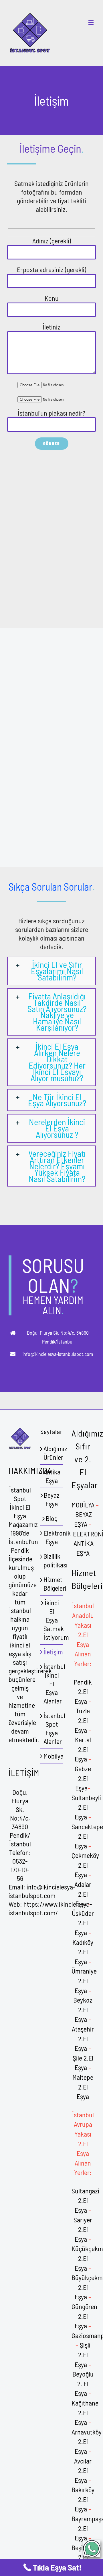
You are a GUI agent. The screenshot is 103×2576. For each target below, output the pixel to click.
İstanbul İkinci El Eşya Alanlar (52, 1684)
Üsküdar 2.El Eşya (83, 1923)
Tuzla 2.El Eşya (82, 1720)
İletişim (52, 1652)
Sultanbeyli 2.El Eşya (86, 1807)
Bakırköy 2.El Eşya (83, 2499)
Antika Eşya (52, 1476)
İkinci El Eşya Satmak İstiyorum (52, 1620)
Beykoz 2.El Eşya (83, 2009)
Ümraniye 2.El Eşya (84, 1980)
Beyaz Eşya (52, 1499)
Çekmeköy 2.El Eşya (85, 1865)
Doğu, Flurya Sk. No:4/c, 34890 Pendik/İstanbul (20, 1818)
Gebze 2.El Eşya (83, 1778)
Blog (52, 1518)
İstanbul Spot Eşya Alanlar (52, 1728)
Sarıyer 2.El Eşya (83, 2229)
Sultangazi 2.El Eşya (85, 2200)
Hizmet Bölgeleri (52, 1584)
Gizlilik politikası (52, 1560)
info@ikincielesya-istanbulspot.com (42, 1891)
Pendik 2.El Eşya (83, 1691)
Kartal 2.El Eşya (83, 1749)
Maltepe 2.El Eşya (83, 2087)
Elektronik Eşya (52, 1537)
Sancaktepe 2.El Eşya (87, 1836)
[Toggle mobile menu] (91, 23)
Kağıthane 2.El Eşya (85, 2412)
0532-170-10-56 (20, 1870)
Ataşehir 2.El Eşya (83, 2038)
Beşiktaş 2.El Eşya (83, 2557)
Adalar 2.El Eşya (83, 1894)
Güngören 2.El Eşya (84, 2316)
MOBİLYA (83, 1505)
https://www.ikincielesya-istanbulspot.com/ (50, 1908)
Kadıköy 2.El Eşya (83, 1952)
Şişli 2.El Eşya (83, 2354)
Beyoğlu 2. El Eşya (83, 2383)
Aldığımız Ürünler (52, 1453)
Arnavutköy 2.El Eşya (87, 2441)
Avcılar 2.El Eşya (83, 2470)
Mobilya (52, 1756)
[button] (51, 971)
